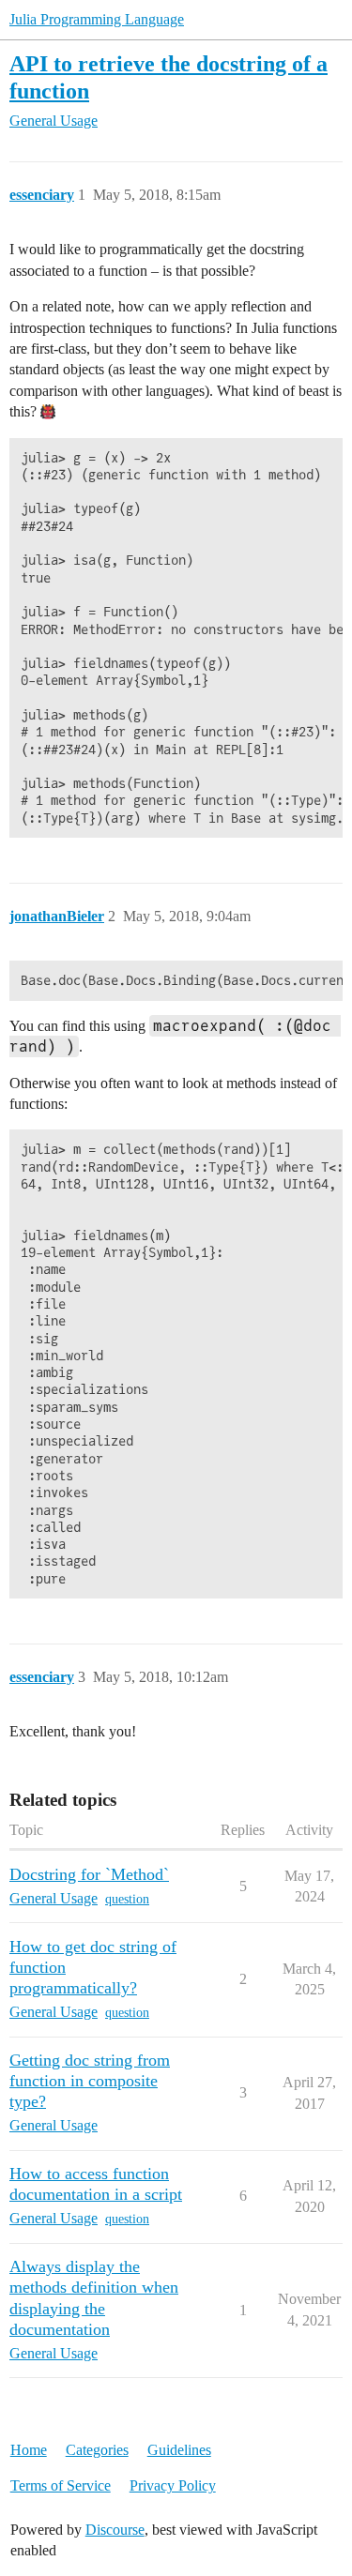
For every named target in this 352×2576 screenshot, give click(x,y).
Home (29, 2450)
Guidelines (179, 2450)
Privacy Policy (173, 2485)
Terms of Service (61, 2485)
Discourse (115, 2530)
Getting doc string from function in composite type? (90, 2081)
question (127, 1899)
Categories (97, 2450)
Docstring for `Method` (89, 1874)
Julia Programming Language (97, 19)
